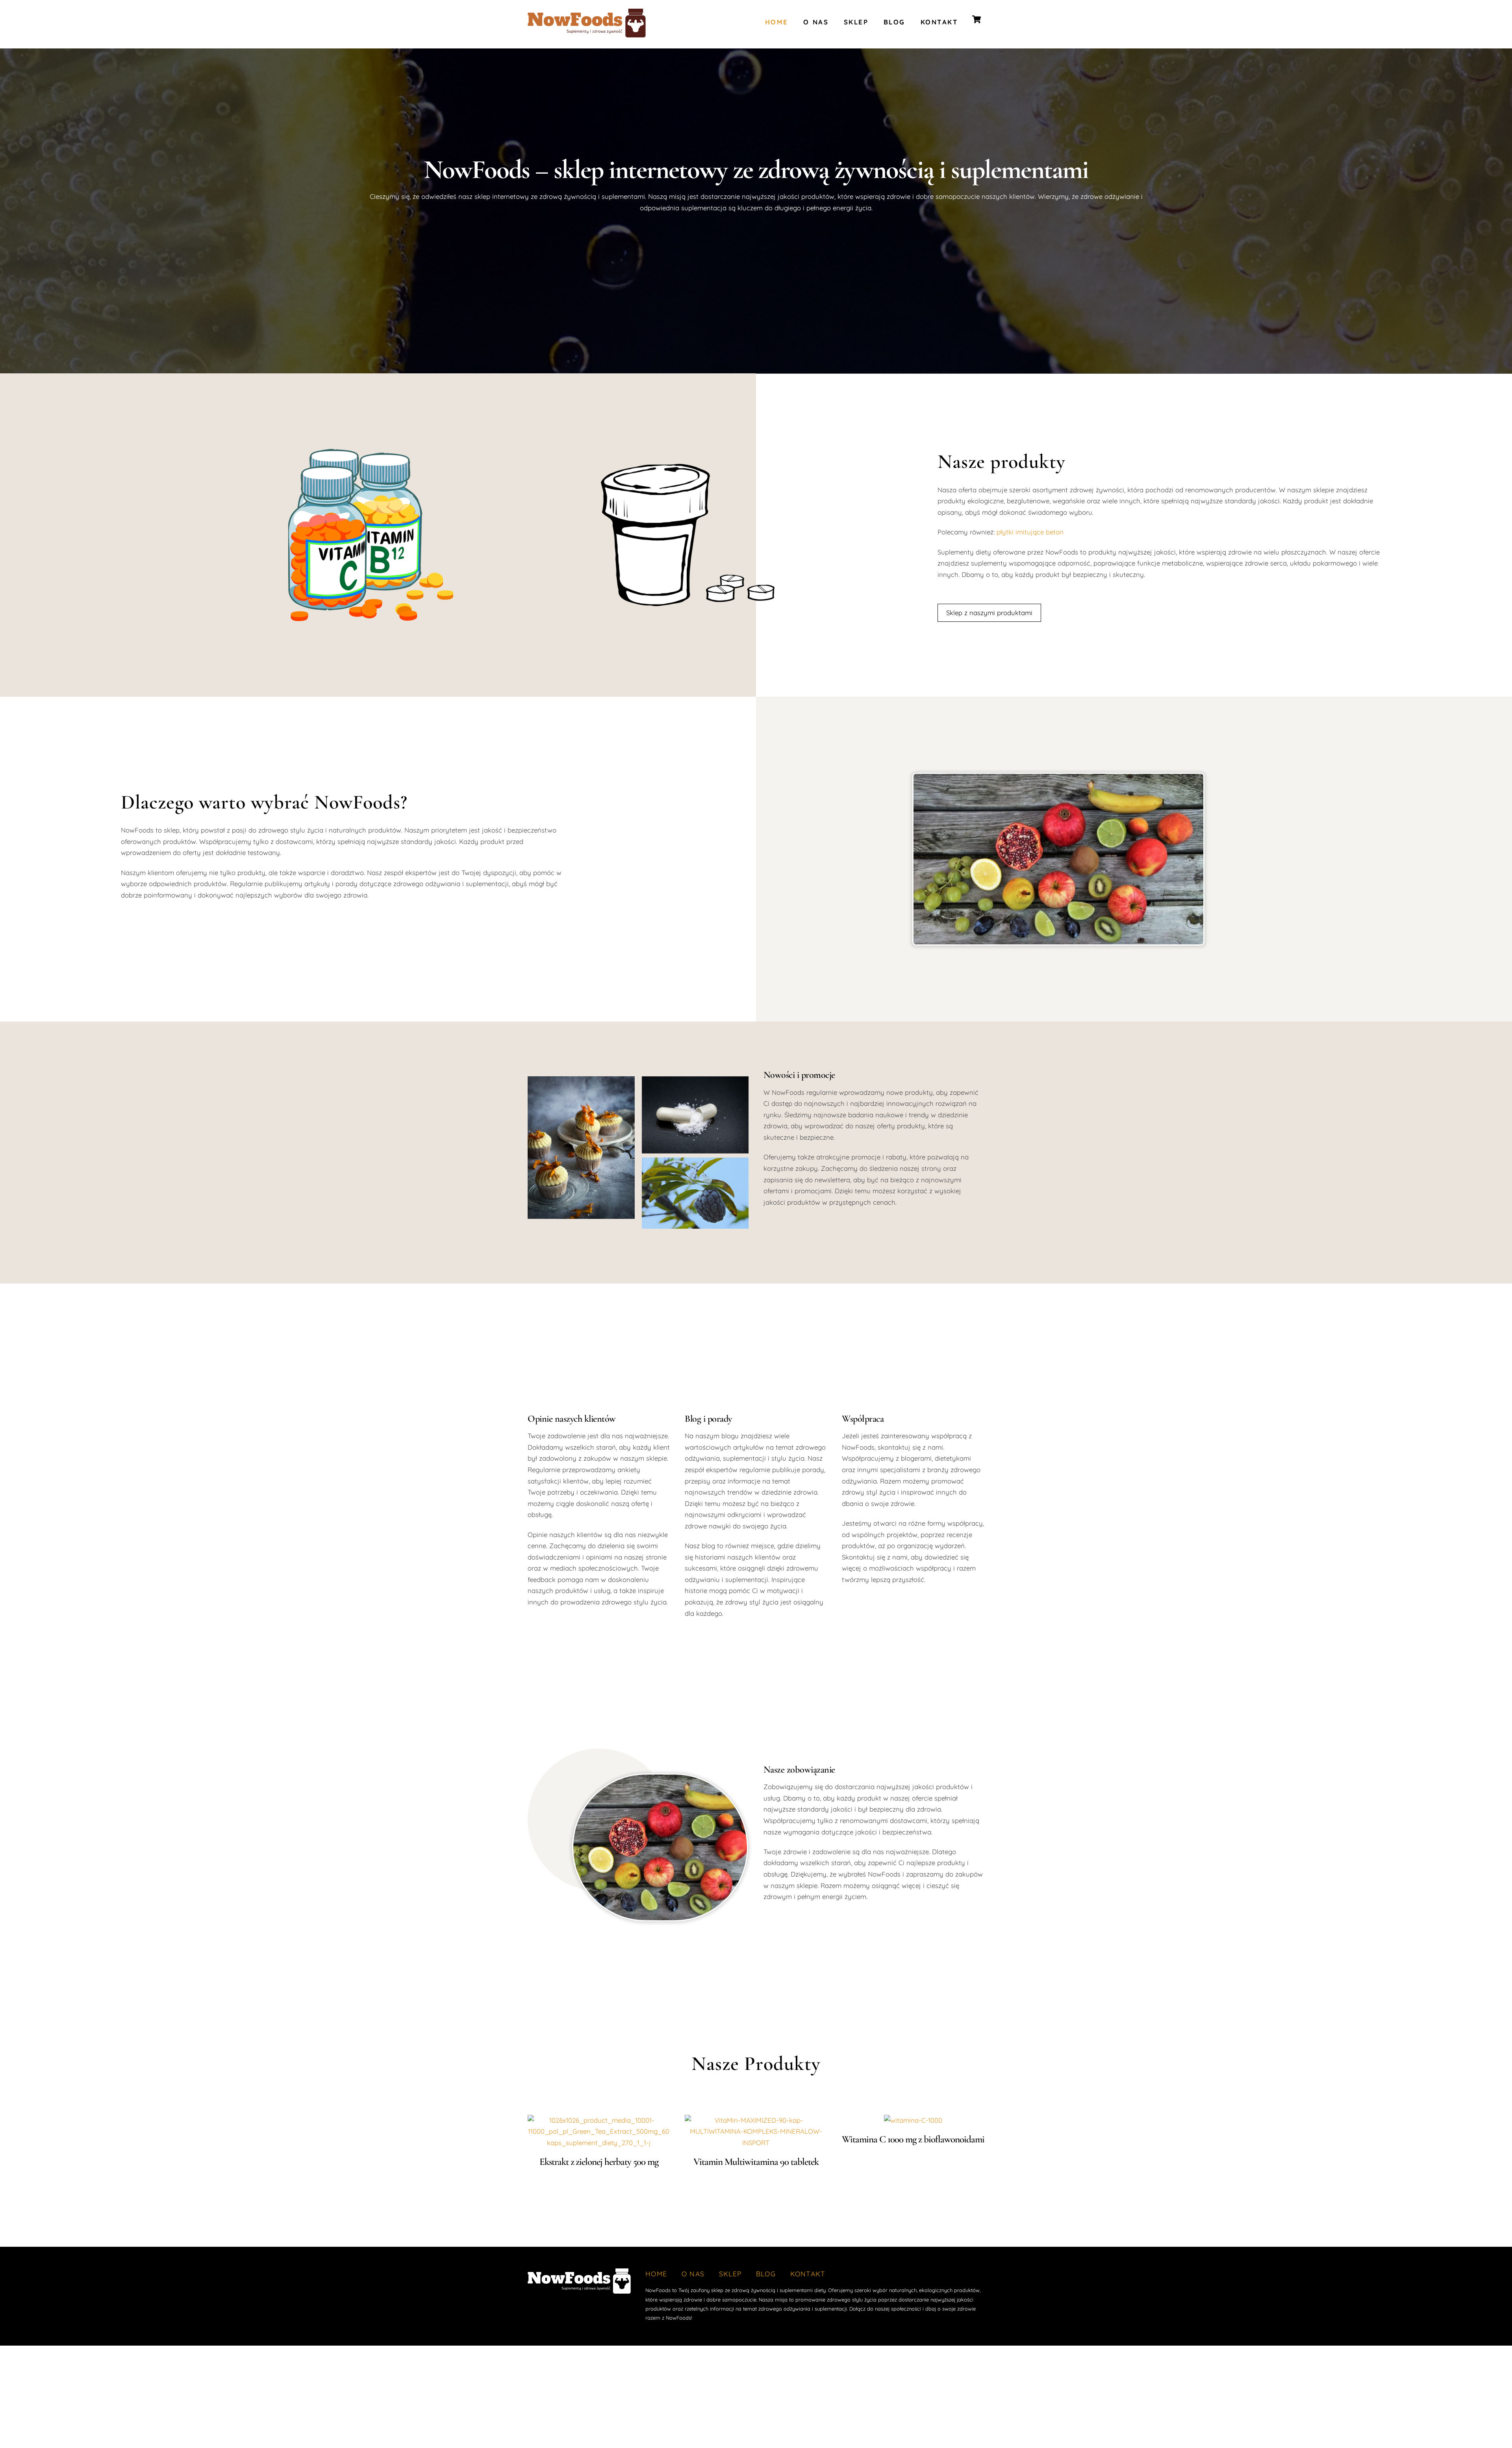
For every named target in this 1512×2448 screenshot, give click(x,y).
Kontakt (939, 22)
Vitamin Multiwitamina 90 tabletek (756, 2162)
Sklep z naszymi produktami (989, 613)
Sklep (856, 22)
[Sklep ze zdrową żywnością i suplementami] (587, 34)
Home (777, 22)
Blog (894, 22)
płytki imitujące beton (1030, 532)
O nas (816, 22)
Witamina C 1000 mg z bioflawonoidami (913, 2139)
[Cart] (976, 19)
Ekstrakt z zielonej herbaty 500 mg (599, 2162)
